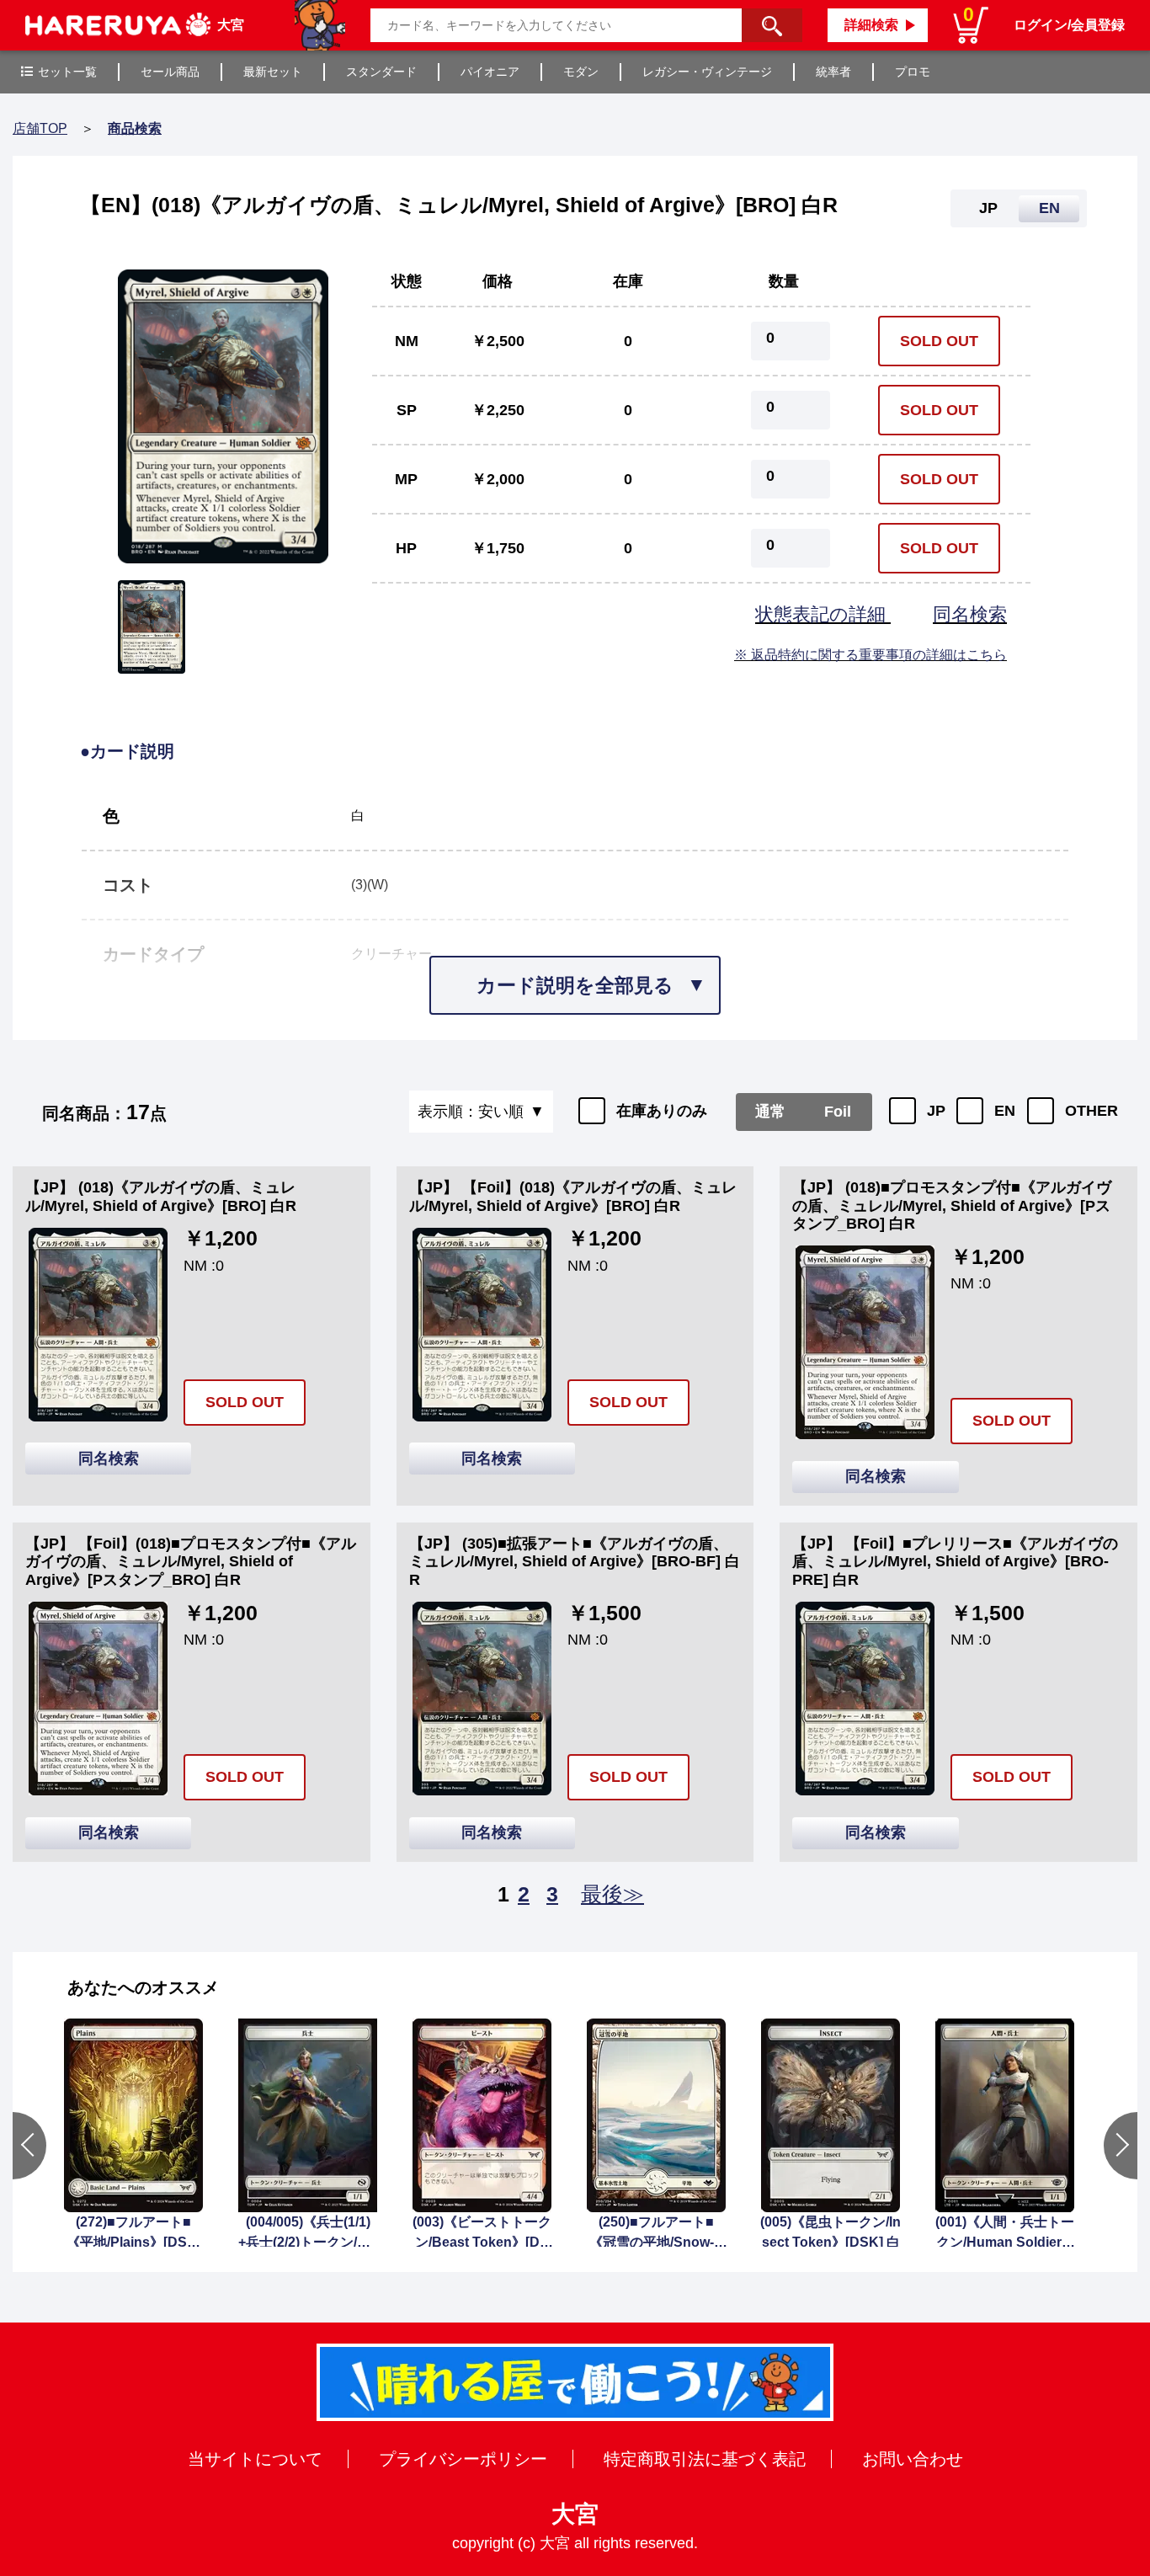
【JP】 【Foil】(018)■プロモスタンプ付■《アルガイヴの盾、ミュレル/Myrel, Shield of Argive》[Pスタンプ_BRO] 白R (191, 1562)
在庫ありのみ (662, 1111)
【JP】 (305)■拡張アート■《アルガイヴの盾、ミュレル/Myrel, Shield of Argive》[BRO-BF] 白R (575, 1562)
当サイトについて (255, 2459)
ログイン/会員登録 (1069, 25)
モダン (581, 72)
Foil (838, 1112)
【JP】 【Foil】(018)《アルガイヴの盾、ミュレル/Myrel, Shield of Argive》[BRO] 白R (573, 1197)
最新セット (273, 72)
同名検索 (970, 614)
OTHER (1091, 1111)
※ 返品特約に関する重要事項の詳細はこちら (870, 655)
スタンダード (381, 72)
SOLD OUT (939, 341)
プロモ (913, 72)
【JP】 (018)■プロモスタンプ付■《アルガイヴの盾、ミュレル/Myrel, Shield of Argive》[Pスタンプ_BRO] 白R (952, 1205)
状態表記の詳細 (823, 614)
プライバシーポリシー (463, 2459)
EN (1005, 1111)
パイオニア (490, 72)
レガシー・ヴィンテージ (707, 72)
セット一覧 (67, 72)
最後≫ (612, 1894)
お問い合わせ (913, 2459)
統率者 (833, 72)
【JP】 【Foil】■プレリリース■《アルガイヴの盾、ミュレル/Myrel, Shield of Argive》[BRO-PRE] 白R (955, 1562)
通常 (770, 1112)
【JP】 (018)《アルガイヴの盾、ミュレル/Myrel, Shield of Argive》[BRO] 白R (161, 1197)
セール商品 (170, 72)
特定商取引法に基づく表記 (705, 2459)
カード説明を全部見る (575, 985)
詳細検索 (871, 25)
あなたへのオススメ (143, 1987)
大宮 (575, 2514)
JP (936, 1111)
